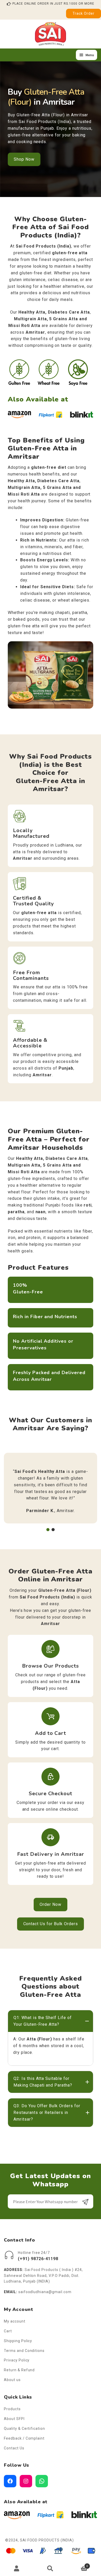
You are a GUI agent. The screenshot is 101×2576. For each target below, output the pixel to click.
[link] (51, 1480)
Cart (8, 2331)
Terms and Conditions (24, 2351)
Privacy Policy (17, 2360)
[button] (48, 1530)
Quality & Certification (24, 2429)
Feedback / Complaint (24, 2438)
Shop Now (24, 159)
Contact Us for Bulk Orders (51, 1924)
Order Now (51, 1904)
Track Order (84, 13)
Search (51, 2568)
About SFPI (14, 2419)
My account (15, 2321)
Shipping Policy (18, 2341)
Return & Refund (19, 2370)
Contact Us (14, 2448)
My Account (17, 2568)
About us (12, 2380)
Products (12, 2409)
